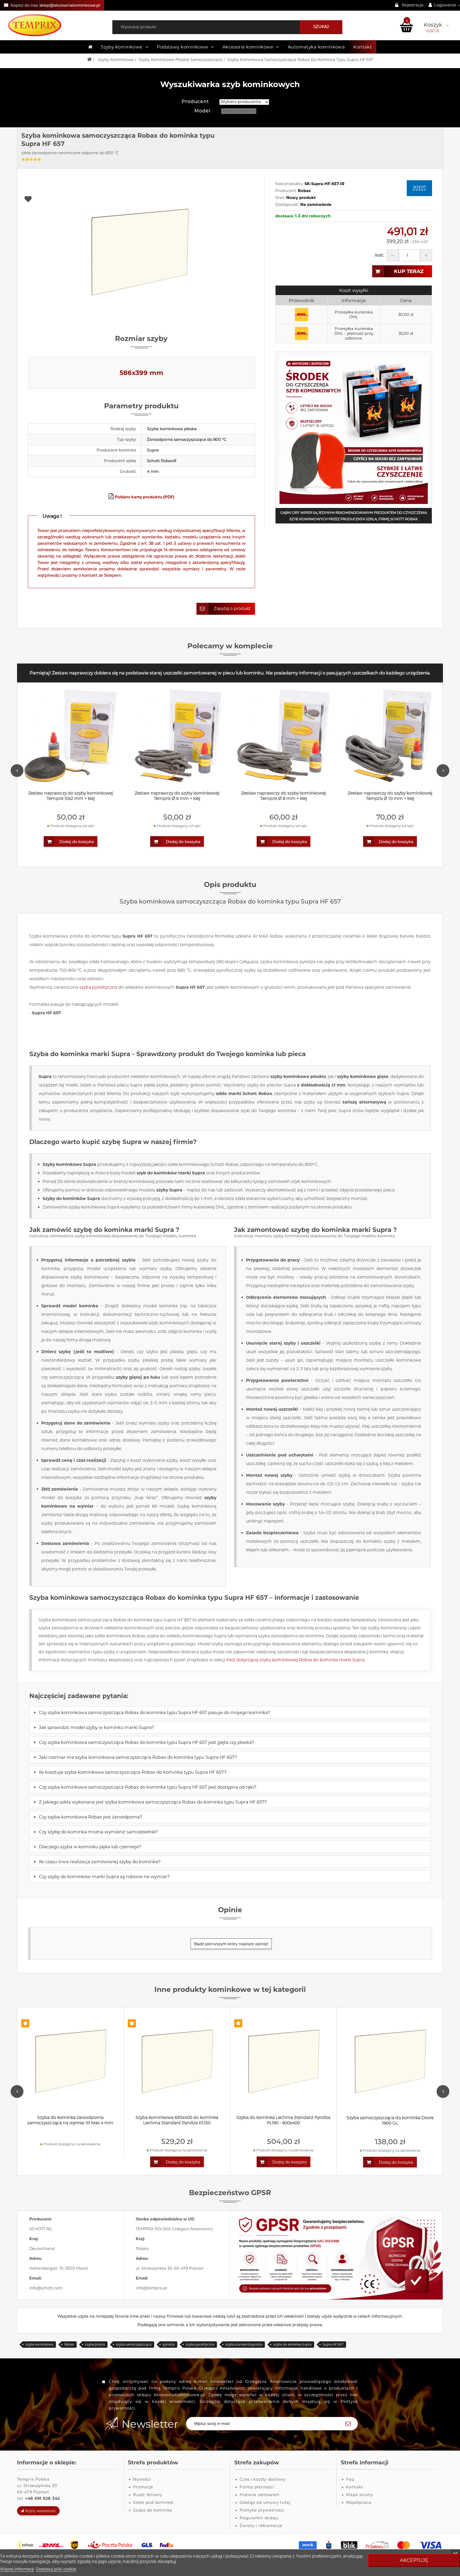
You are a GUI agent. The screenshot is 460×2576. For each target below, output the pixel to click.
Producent (195, 101)
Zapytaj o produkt (232, 609)
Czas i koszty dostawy (263, 2479)
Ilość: (379, 255)
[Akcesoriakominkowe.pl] (57, 25)
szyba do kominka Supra (292, 2344)
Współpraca (359, 2502)
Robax (69, 2344)
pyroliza (169, 2344)
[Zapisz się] (348, 2424)
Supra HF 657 (333, 2344)
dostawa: (285, 216)
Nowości (142, 2479)
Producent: (286, 191)
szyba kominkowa (39, 2344)
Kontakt (363, 47)
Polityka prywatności (262, 2510)
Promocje (143, 2487)
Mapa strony (359, 2495)
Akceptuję (414, 2560)
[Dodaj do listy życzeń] (142, 199)
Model (202, 111)
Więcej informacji (17, 2569)
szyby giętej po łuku (138, 1377)
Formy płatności (257, 2487)
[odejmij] (393, 255)
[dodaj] (426, 255)
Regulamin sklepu (259, 2518)
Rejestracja (413, 5)
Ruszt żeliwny (148, 2495)
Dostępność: (287, 205)
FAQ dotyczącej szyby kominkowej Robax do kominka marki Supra (295, 1660)
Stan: (280, 198)
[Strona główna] (90, 47)
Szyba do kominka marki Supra (80, 1054)
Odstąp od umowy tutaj (265, 2502)
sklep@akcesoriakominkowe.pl (70, 5)
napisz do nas (201, 1190)
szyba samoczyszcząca (134, 2344)
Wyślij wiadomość (40, 2511)
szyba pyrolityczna (98, 987)
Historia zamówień (260, 2495)
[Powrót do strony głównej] (89, 60)
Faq (350, 2479)
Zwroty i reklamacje (261, 2526)
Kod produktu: (289, 184)
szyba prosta (95, 2344)
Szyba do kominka (153, 2510)
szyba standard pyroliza (244, 2344)
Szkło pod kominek (153, 2502)
